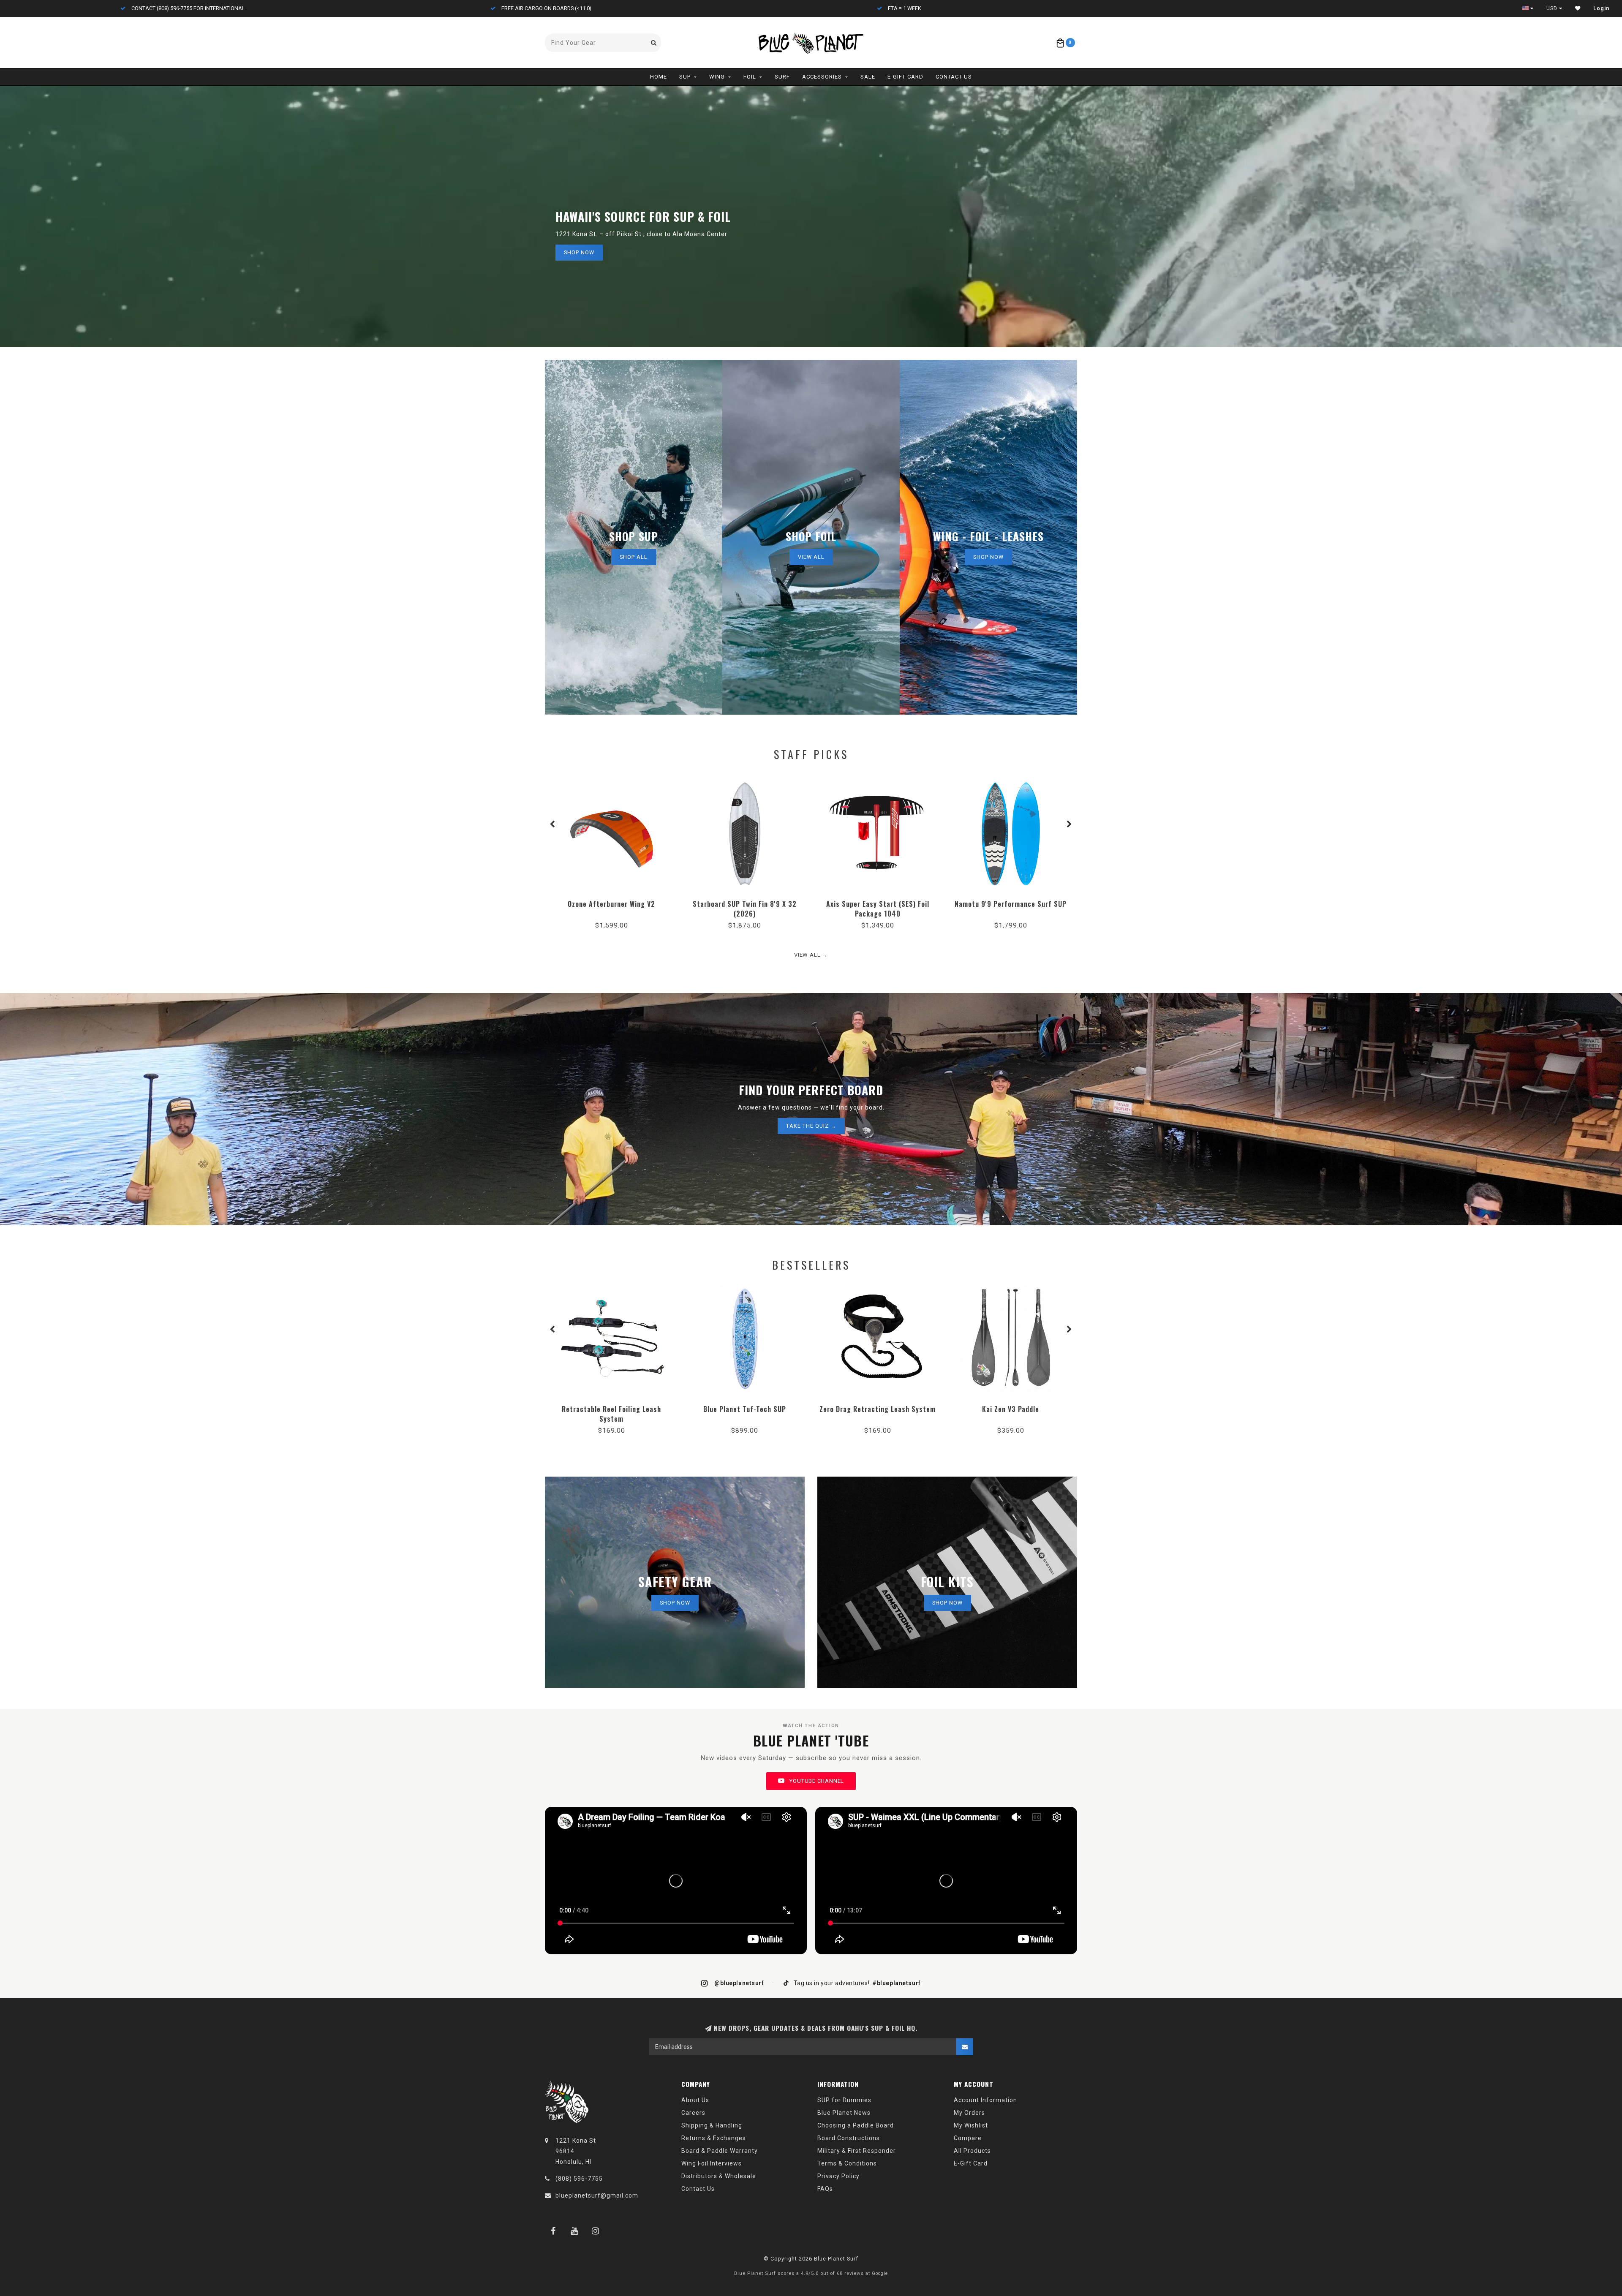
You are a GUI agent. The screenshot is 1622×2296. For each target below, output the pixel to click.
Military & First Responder (857, 2151)
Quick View (612, 901)
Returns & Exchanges (714, 2138)
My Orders (969, 2113)
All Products (972, 2151)
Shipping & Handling (712, 2125)
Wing (717, 77)
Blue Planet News (844, 2113)
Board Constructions (849, 2138)
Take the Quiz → (811, 1126)
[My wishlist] (1578, 8)
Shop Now (579, 252)
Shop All (634, 557)
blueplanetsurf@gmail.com (597, 2195)
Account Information (985, 2100)
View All (811, 557)
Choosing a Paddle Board (856, 2125)
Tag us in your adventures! (856, 1983)
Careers (693, 2113)
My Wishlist (971, 2125)
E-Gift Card (905, 77)
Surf (782, 77)
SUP (685, 77)
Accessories (822, 77)
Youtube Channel (816, 1781)
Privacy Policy (838, 2176)
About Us (695, 2100)
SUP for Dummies (844, 2100)
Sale (868, 77)
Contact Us (954, 77)
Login (1601, 8)
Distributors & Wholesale (719, 2176)
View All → (811, 955)
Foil (750, 77)
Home (659, 77)
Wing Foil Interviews (712, 2163)
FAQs (825, 2189)
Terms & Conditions (847, 2163)
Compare (968, 2138)
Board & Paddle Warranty (720, 2151)
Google (880, 2273)
